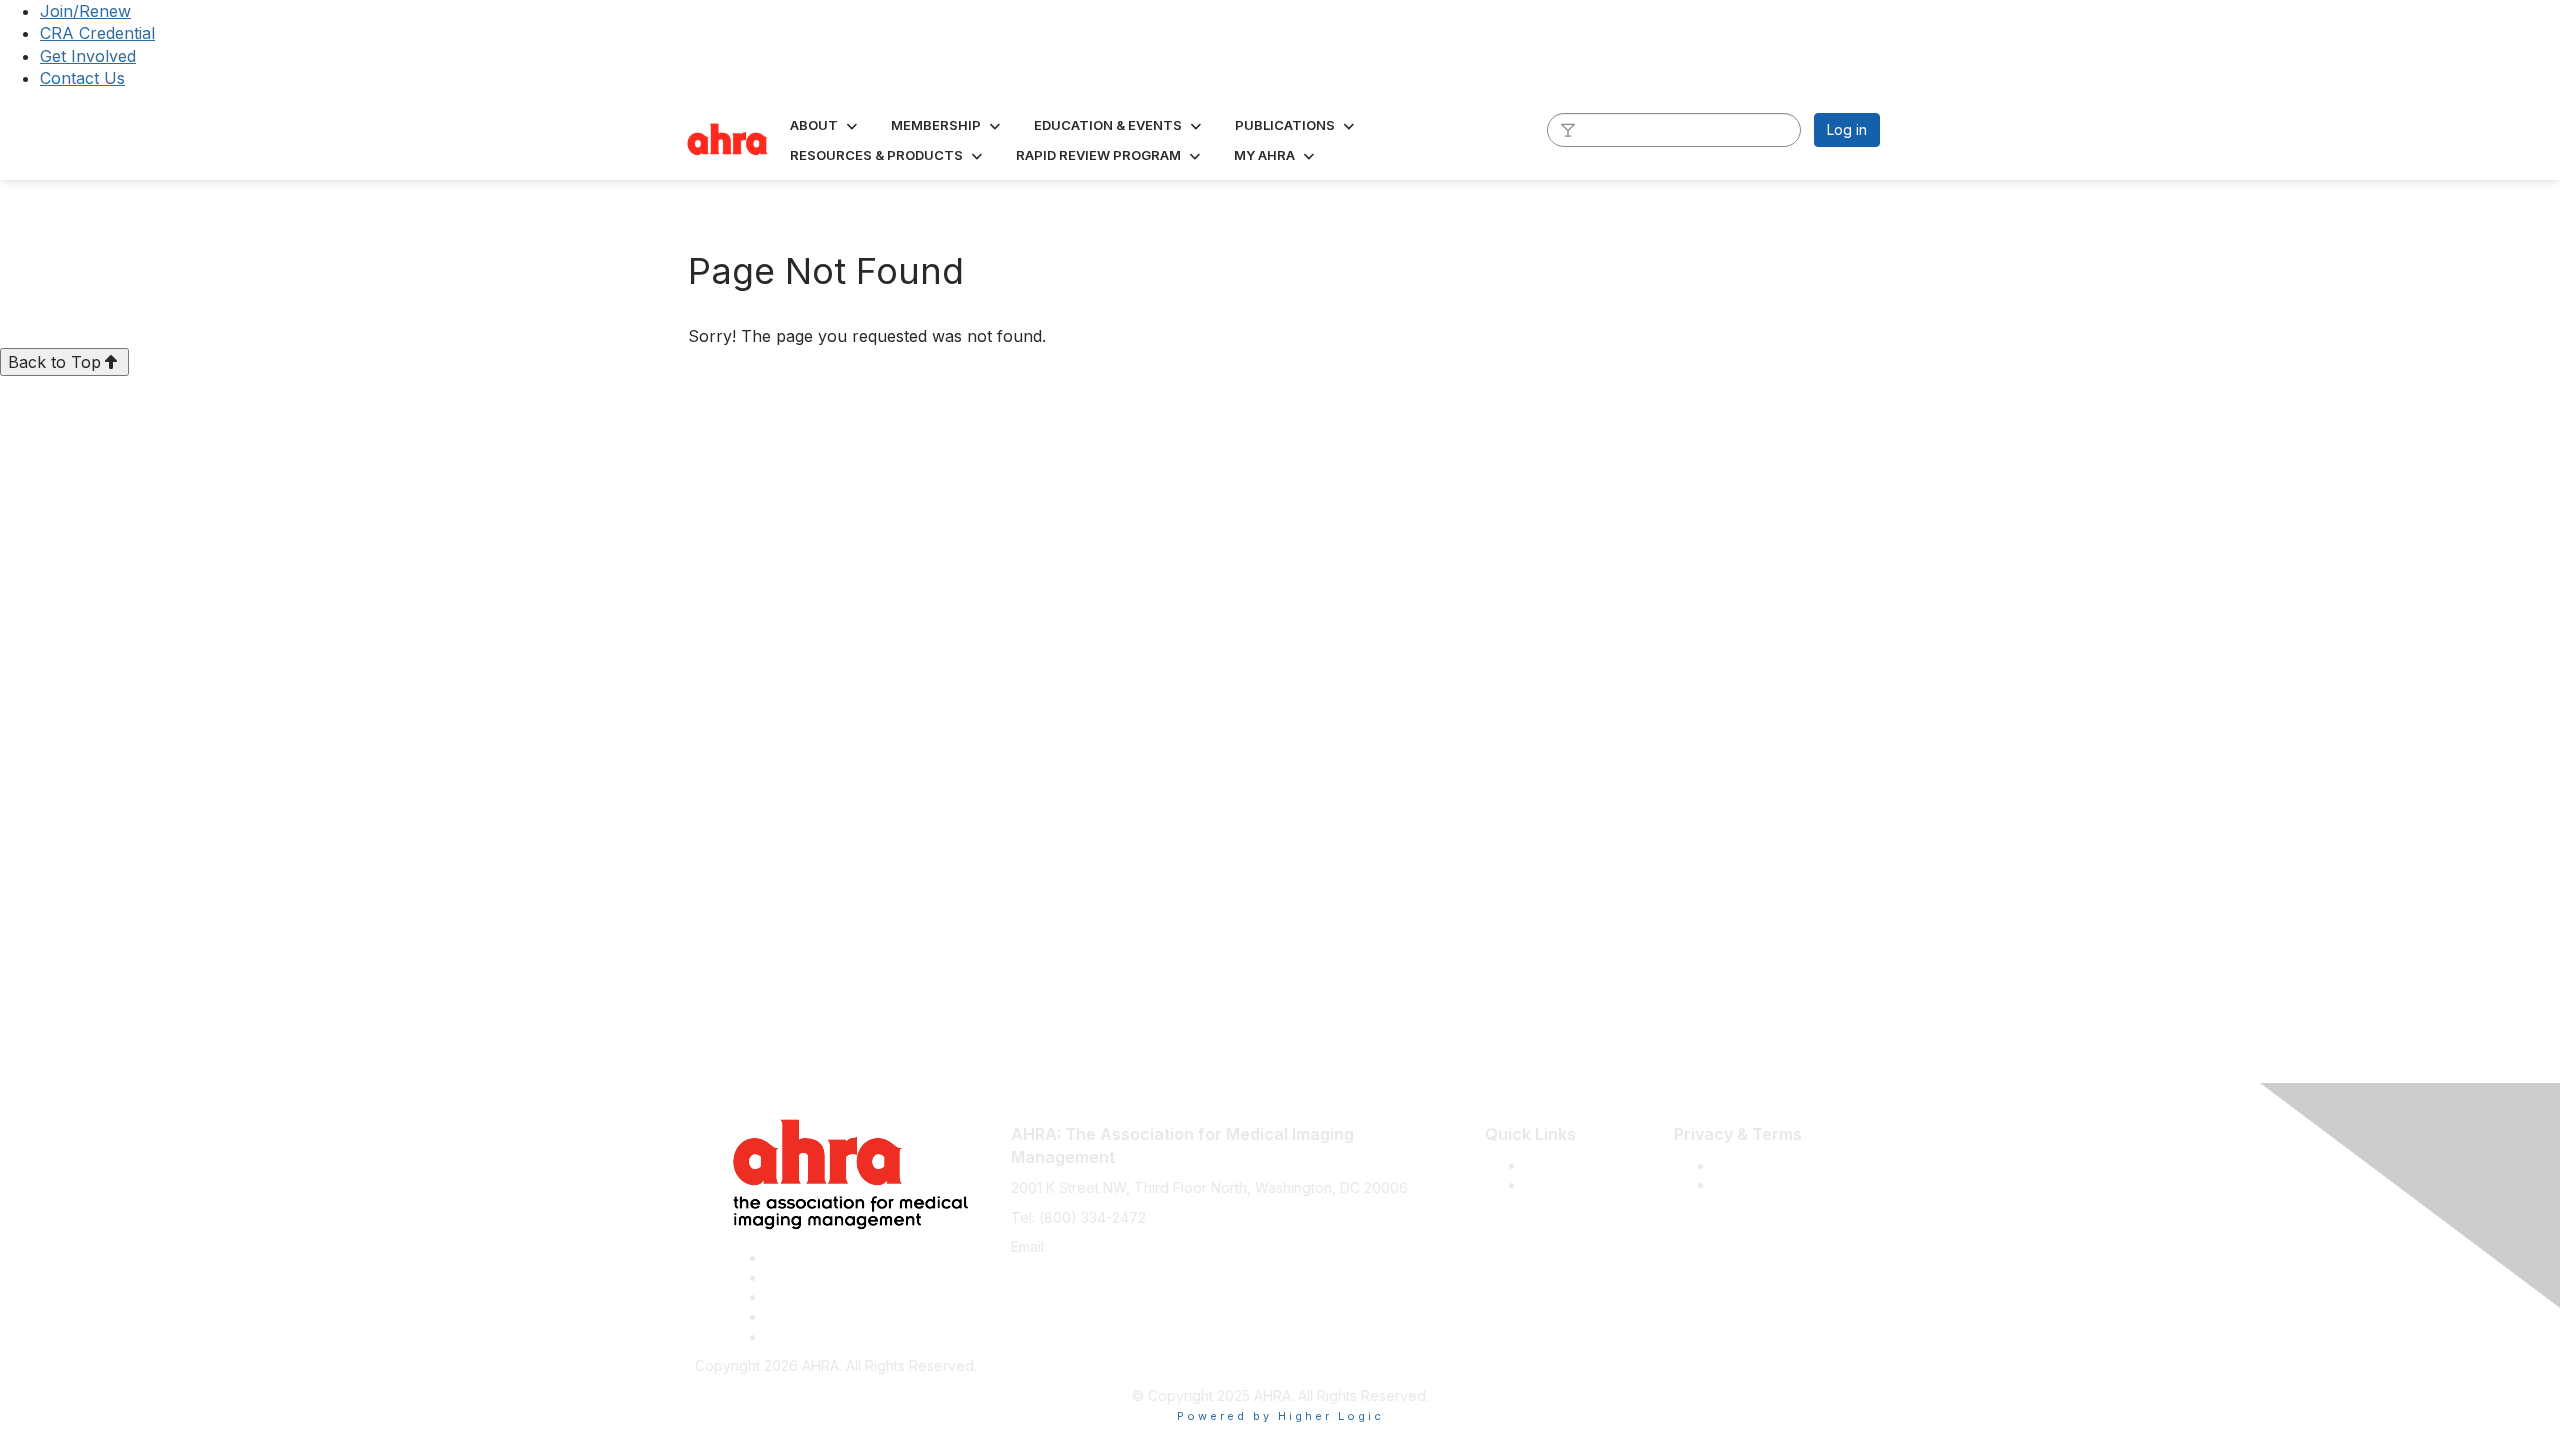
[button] (825, 125)
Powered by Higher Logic (1280, 1416)
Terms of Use (1758, 1165)
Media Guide (1567, 1184)
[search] (1568, 129)
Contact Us (82, 78)
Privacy (1738, 1184)
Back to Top (54, 362)
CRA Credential (97, 33)
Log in (1847, 129)
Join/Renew (85, 11)
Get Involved (88, 56)
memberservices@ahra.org (1140, 1246)
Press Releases (1576, 1165)
